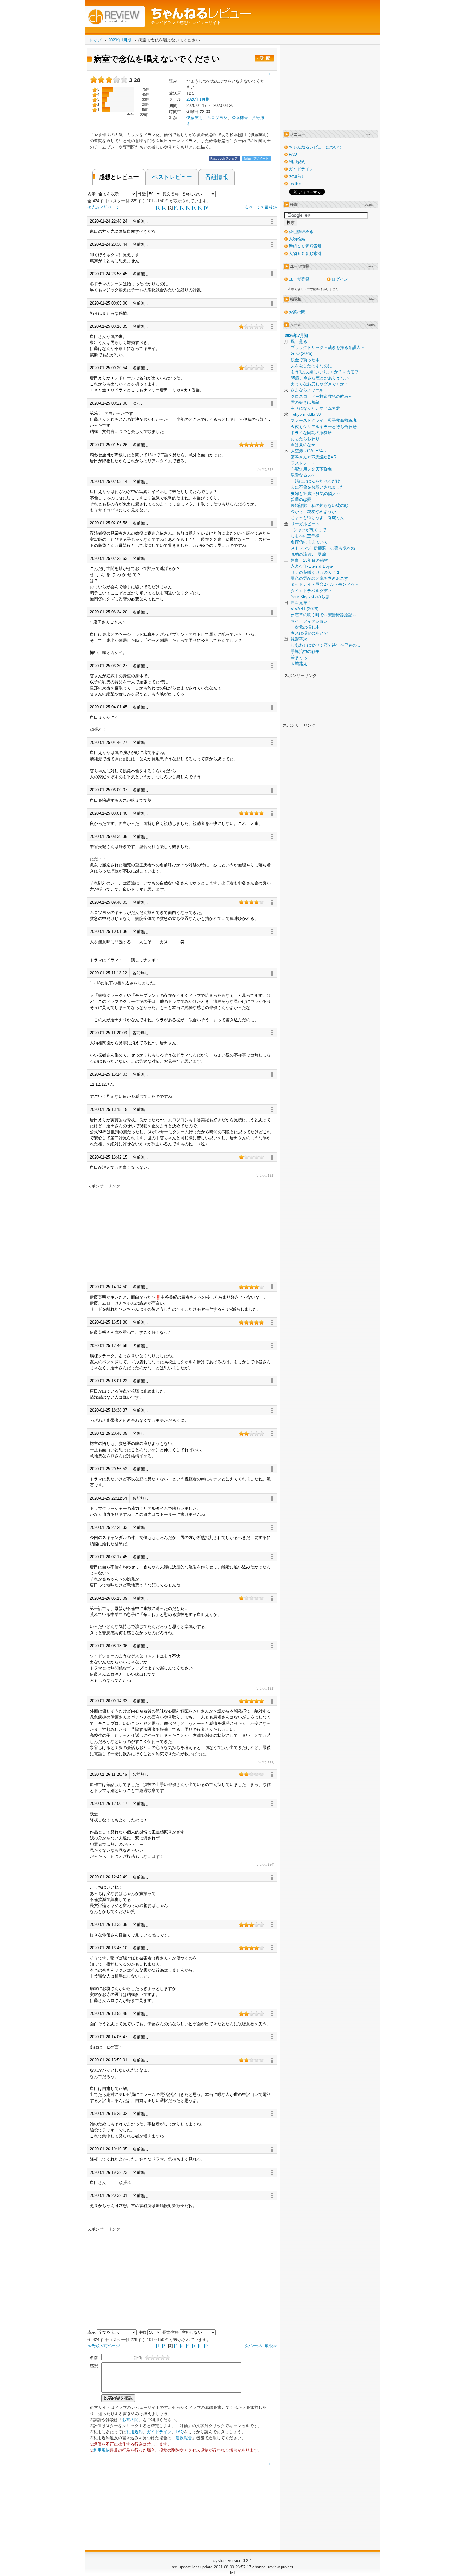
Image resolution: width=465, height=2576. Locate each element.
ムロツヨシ (217, 118)
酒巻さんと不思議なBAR (313, 457)
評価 (138, 2358)
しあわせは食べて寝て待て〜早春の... (325, 645)
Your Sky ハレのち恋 (310, 597)
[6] (188, 207)
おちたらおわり (305, 439)
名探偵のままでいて (309, 542)
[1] (158, 207)
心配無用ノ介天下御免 (311, 469)
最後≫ (271, 207)
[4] (176, 207)
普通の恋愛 (301, 500)
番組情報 (217, 177)
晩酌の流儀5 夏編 (308, 554)
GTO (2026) (301, 354)
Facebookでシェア (224, 158)
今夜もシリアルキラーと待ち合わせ (324, 427)
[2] (164, 207)
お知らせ (297, 176)
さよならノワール (307, 390)
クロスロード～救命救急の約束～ (322, 396)
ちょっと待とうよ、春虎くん (317, 518)
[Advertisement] (140, 1233)
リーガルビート (305, 524)
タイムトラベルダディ (311, 591)
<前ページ (110, 207)
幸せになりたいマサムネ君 (315, 408)
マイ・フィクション (309, 621)
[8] (200, 207)
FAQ (180, 2432)
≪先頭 (93, 207)
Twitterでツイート (257, 158)
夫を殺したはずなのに (311, 366)
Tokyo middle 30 (306, 414)
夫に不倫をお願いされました (317, 487)
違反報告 (184, 2438)
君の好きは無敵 (305, 402)
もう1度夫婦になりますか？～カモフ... (327, 372)
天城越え (299, 664)
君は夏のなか (303, 445)
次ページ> (254, 207)
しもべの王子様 (305, 536)
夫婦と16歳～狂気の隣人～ (316, 494)
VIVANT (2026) (304, 609)
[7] (194, 207)
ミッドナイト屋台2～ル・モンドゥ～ (325, 584)
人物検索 (297, 239)
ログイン (340, 279)
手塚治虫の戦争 (305, 652)
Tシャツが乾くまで (308, 530)
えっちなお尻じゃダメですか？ (319, 384)
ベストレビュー (172, 177)
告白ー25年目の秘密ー (311, 560)
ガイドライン (159, 2432)
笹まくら (299, 658)
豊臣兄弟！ (301, 603)
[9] (206, 207)
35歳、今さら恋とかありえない (320, 378)
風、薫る (299, 342)
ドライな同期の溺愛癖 (311, 433)
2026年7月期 (296, 335)
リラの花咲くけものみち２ (315, 572)
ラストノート (303, 463)
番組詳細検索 (301, 232)
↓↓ (270, 74)
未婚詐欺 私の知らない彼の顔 (319, 506)
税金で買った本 (305, 360)
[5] (182, 207)
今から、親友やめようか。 (315, 512)
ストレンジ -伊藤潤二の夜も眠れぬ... (325, 548)
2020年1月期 (198, 99)
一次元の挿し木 (305, 627)
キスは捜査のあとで (309, 633)
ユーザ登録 (299, 279)
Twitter (295, 184)
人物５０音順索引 (305, 253)
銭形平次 (299, 639)
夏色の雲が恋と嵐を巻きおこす (319, 578)
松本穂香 (240, 118)
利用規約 (134, 2432)
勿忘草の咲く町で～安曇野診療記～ (324, 615)
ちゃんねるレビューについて (316, 147)
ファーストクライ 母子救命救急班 (324, 420)
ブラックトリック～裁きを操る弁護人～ (328, 348)
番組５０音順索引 (305, 246)
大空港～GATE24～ (309, 451)
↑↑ (270, 2464)
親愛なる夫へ (303, 475)
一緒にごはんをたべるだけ (315, 481)
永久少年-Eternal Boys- (312, 566)
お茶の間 (130, 2420)
